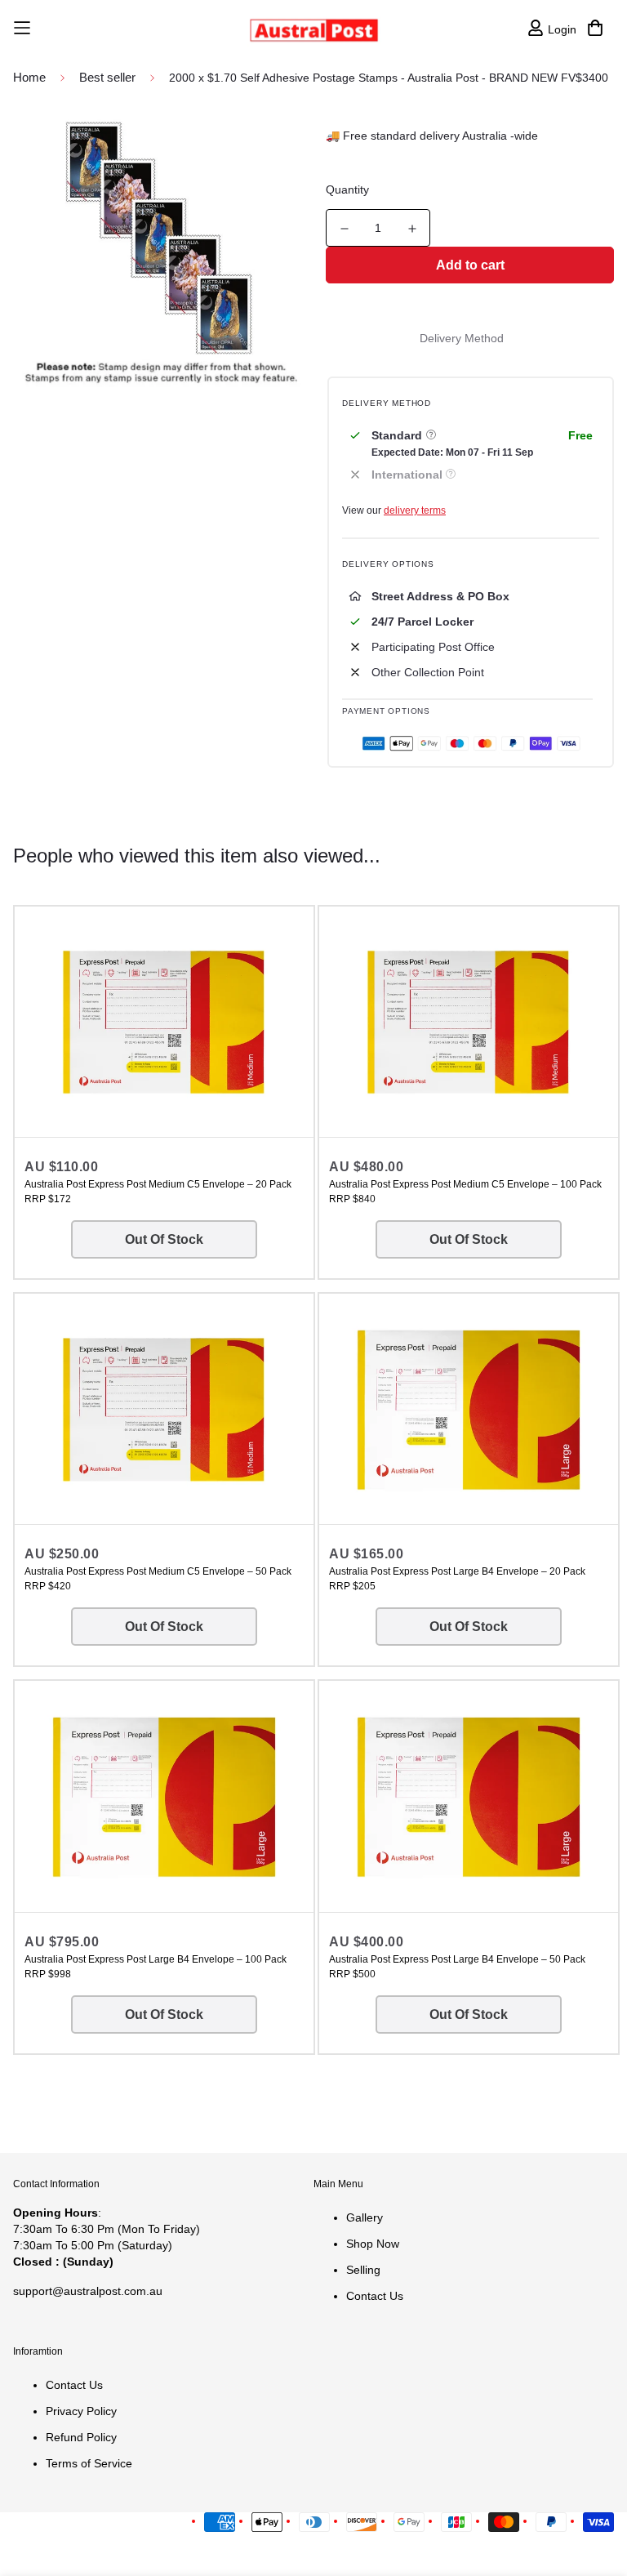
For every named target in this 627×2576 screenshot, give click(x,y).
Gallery (365, 2217)
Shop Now (373, 2244)
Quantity (347, 189)
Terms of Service (89, 2463)
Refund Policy (81, 2437)
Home (29, 77)
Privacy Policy (81, 2411)
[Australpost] (314, 28)
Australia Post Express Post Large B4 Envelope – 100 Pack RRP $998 (156, 1967)
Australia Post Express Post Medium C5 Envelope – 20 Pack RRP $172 (158, 1192)
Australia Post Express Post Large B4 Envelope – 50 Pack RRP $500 (457, 1967)
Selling (363, 2270)
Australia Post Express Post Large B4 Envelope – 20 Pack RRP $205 (457, 1579)
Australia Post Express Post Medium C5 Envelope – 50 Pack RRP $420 (158, 1579)
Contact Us (375, 2296)
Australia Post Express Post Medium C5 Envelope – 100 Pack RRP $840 (465, 1192)
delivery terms (415, 510)
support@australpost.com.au (88, 2291)
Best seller (107, 77)
